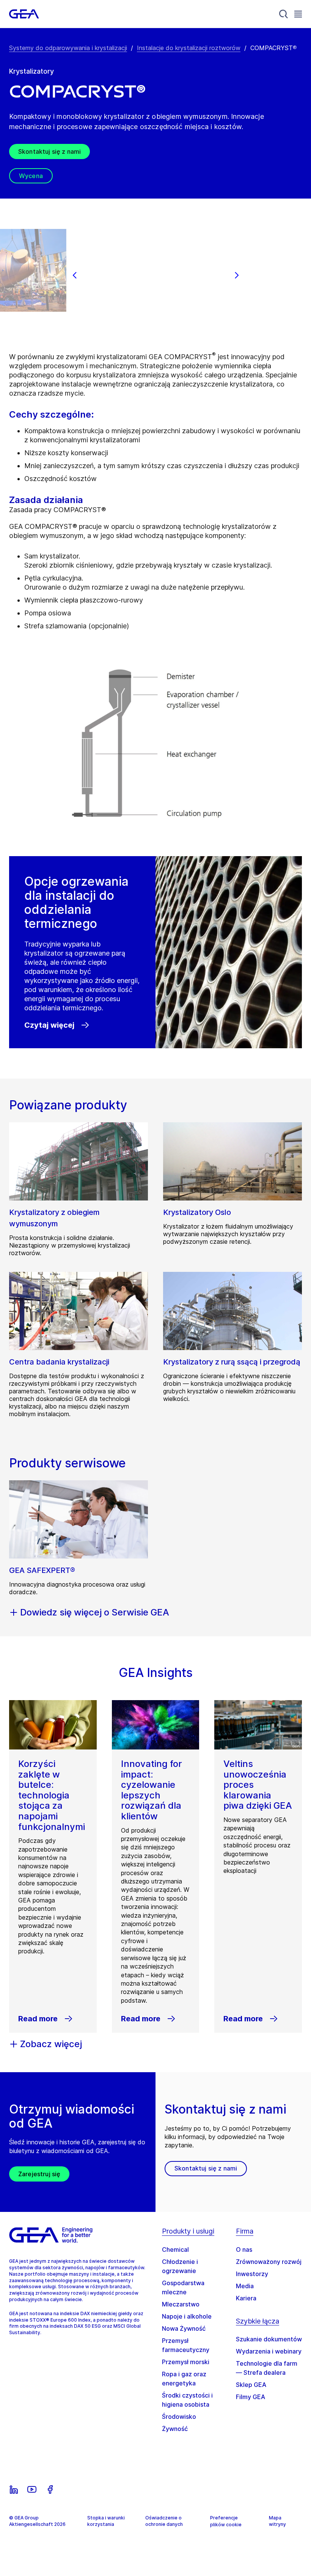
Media (245, 2286)
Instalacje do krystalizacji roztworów (189, 48)
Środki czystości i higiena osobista (187, 2400)
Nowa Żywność (184, 2328)
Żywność (175, 2429)
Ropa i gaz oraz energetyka (184, 2379)
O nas (244, 2249)
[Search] (284, 14)
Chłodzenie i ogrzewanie (180, 2266)
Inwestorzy (252, 2274)
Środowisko (179, 2417)
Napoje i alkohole (187, 2316)
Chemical (175, 2249)
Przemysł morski (186, 2362)
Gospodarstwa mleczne (183, 2287)
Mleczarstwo (181, 2304)
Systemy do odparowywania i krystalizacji (68, 48)
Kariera (246, 2298)
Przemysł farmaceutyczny (186, 2345)
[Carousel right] (237, 275)
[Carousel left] (75, 275)
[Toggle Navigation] (298, 14)
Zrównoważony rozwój (269, 2262)
